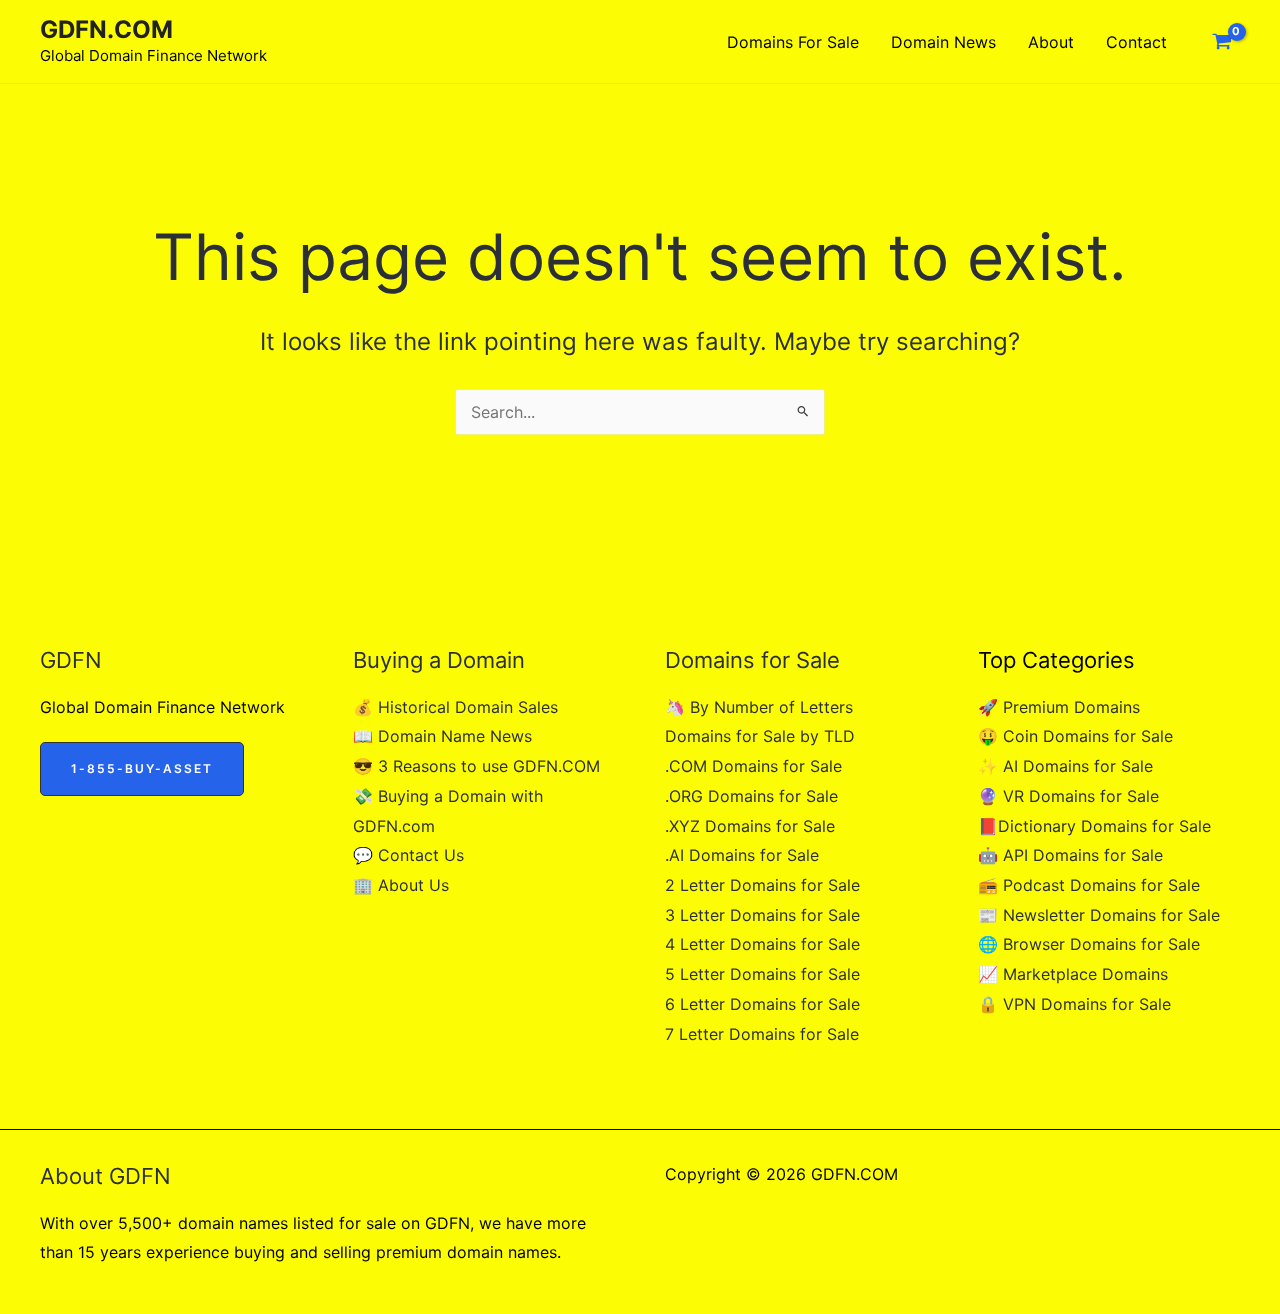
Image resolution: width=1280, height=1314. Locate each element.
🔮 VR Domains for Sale (1068, 796)
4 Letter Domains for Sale (762, 944)
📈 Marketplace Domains (1073, 974)
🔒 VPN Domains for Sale (1074, 1004)
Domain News (943, 42)
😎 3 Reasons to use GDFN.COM (476, 766)
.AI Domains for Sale (742, 855)
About (1051, 42)
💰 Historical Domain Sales (455, 707)
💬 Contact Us (408, 855)
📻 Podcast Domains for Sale (1089, 885)
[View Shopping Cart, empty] (1221, 42)
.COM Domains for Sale (753, 766)
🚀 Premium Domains (1059, 707)
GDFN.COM (106, 29)
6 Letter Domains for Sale (762, 1004)
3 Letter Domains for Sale (762, 915)
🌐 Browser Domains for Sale (1089, 944)
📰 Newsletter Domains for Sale (1099, 915)
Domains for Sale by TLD (760, 736)
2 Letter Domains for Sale (762, 885)
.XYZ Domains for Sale (750, 826)
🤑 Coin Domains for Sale (1075, 736)
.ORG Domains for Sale (751, 796)
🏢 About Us (401, 885)
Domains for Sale (793, 42)
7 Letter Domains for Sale (762, 1034)
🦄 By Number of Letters (759, 707)
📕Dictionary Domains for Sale (1094, 826)
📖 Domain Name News (442, 736)
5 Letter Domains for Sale (762, 974)
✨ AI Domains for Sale (1065, 766)
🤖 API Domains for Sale (1070, 855)
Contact (1136, 42)
